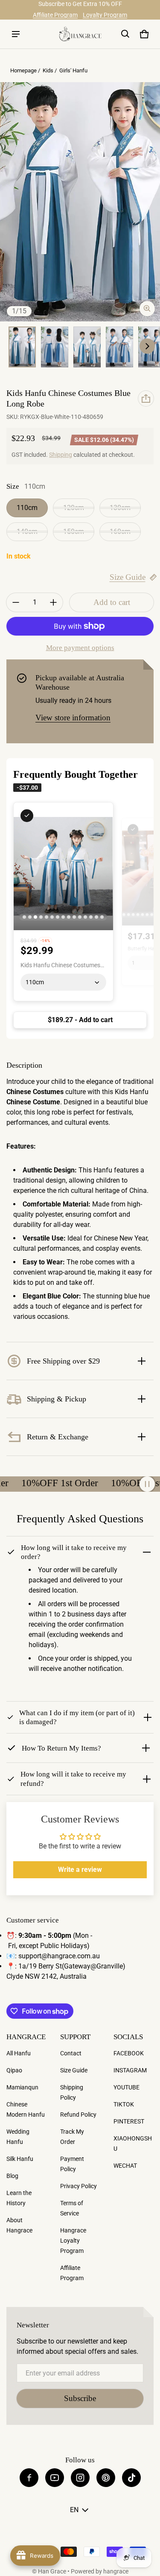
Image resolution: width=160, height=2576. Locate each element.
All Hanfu (19, 2053)
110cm (27, 508)
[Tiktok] (131, 2478)
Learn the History (19, 2198)
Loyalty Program (105, 15)
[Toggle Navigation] (16, 34)
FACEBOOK (129, 2053)
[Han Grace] (80, 34)
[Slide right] (147, 346)
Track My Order (72, 2137)
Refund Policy (78, 2115)
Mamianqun (22, 2087)
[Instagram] (80, 2478)
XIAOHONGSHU (133, 2143)
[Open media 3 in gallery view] (55, 347)
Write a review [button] (80, 1870)
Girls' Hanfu (73, 70)
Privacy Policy (79, 2186)
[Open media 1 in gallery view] (22, 347)
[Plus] (53, 602)
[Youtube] (55, 2478)
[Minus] (16, 602)
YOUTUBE (127, 2087)
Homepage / (26, 70)
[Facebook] (29, 2478)
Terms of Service (72, 2208)
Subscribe (80, 2398)
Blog (12, 2176)
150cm (74, 532)
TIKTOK (124, 2104)
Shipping (61, 455)
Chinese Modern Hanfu (26, 2109)
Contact (71, 2053)
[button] (125, 34)
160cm (120, 532)
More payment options (80, 648)
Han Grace (52, 2571)
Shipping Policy (72, 2092)
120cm (74, 508)
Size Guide (128, 577)
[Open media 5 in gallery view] (119, 347)
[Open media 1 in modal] (80, 202)
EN (74, 2510)
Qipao (14, 2070)
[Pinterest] (106, 2478)
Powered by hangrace (100, 2571)
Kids (48, 70)
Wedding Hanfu (18, 2137)
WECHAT (125, 2166)
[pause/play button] (147, 1484)
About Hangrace (19, 2225)
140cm (27, 532)
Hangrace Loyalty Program (73, 2241)
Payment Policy (72, 2164)
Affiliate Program (55, 15)
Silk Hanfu (20, 2159)
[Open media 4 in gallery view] (87, 347)
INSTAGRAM (130, 2070)
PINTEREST (129, 2121)
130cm (120, 508)
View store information (73, 718)
